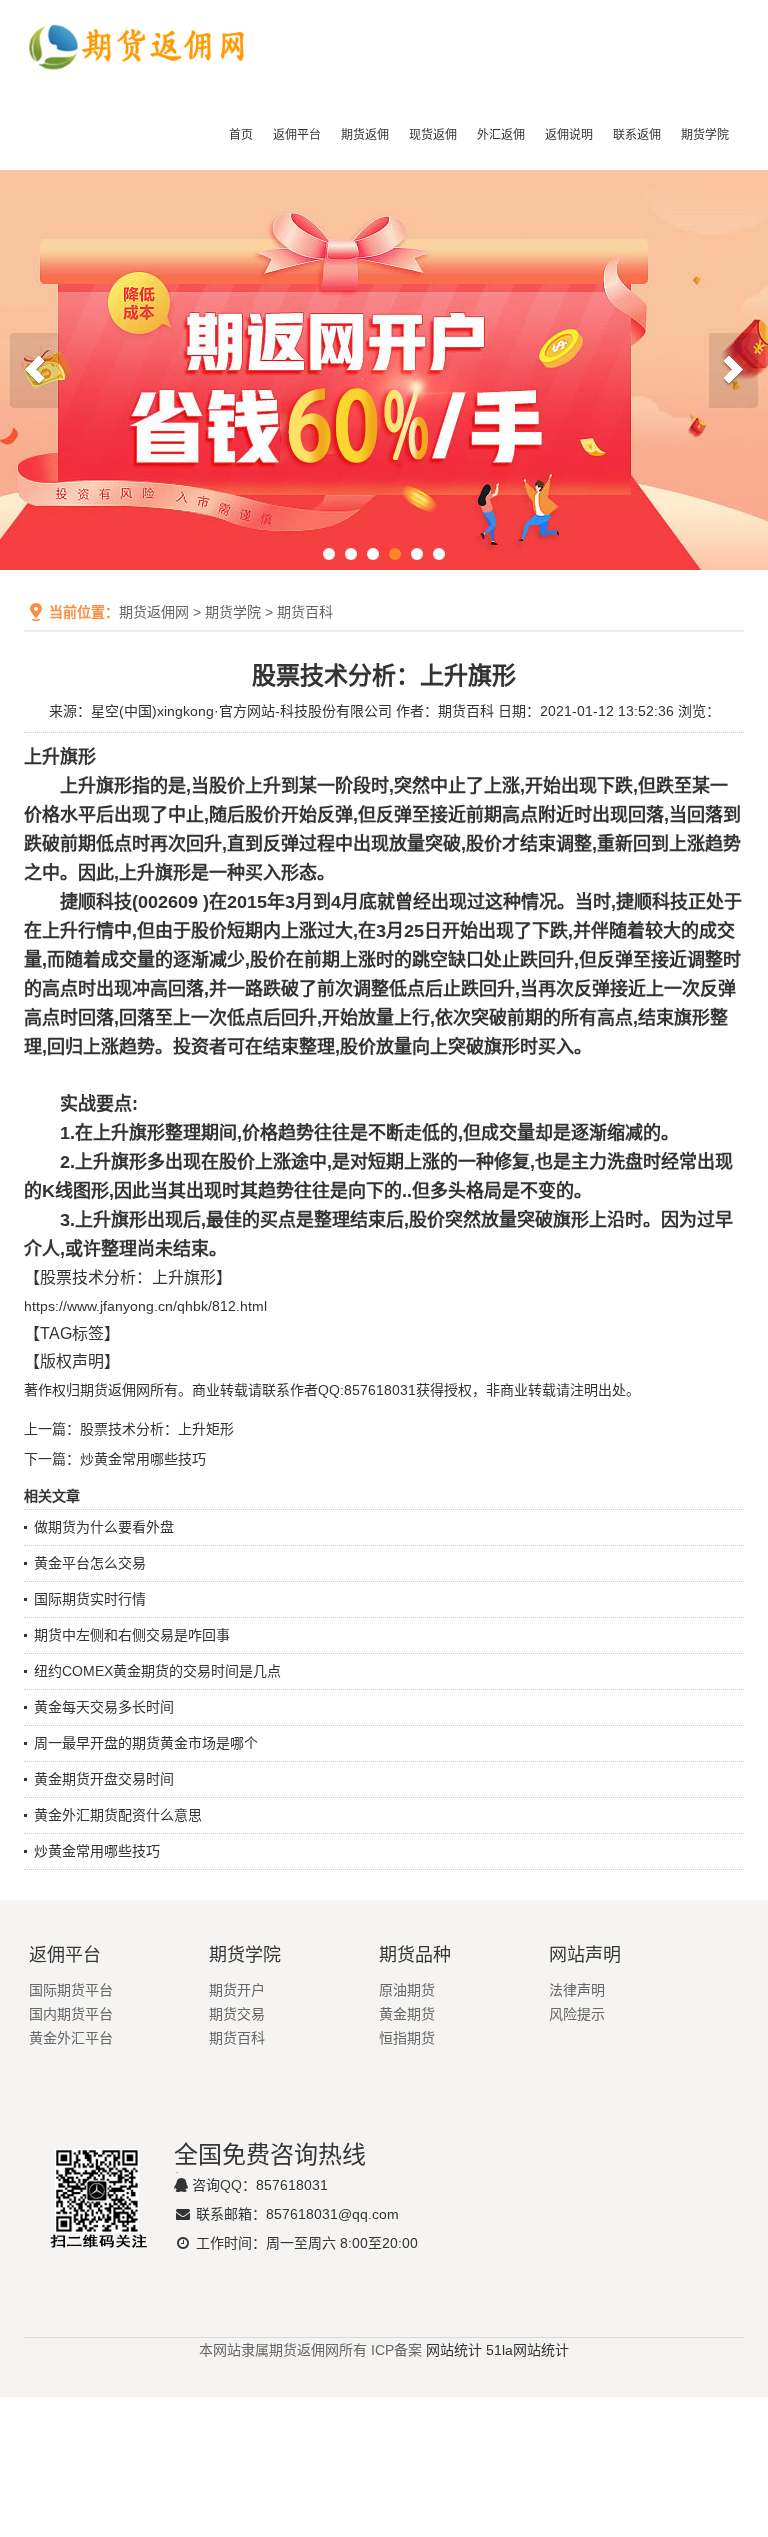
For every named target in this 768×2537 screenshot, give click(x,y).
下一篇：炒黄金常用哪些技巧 (115, 1459)
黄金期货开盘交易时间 (104, 1779)
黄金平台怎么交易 (90, 1563)
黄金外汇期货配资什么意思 (118, 1815)
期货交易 (237, 2014)
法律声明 (577, 1990)
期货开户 (237, 1990)
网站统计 (454, 2350)
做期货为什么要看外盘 (104, 1527)
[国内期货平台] (384, 370)
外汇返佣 (501, 135)
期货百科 (305, 612)
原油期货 (407, 1990)
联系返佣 (637, 135)
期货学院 (705, 135)
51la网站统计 (527, 2350)
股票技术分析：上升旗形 (128, 1277)
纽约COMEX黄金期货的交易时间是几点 (157, 1671)
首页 (241, 135)
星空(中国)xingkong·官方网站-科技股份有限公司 (241, 711)
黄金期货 (407, 2014)
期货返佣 (365, 135)
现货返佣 (433, 135)
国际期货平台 (71, 1990)
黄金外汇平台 (71, 2038)
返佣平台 (297, 135)
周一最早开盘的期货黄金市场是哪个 (146, 1743)
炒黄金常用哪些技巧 (97, 1851)
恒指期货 (407, 2038)
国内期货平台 (71, 2014)
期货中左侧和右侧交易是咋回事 (132, 1635)
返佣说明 (569, 135)
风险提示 (577, 2014)
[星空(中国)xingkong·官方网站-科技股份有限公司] (138, 87)
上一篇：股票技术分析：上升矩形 (129, 1429)
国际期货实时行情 (90, 1599)
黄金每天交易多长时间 (104, 1707)
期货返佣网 (154, 612)
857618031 (292, 2185)
